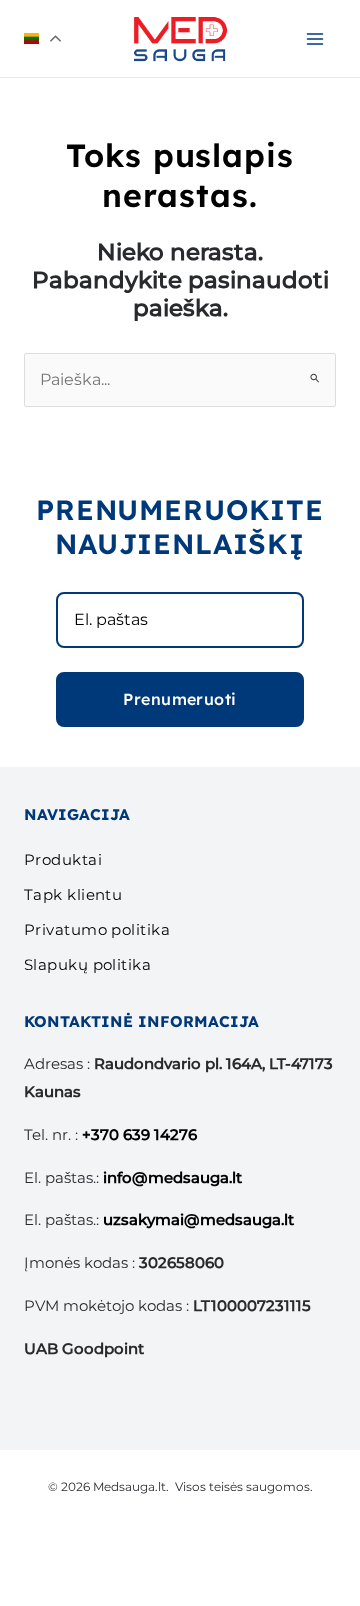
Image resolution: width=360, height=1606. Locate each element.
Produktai (63, 859)
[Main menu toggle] (315, 39)
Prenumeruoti (180, 699)
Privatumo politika (97, 929)
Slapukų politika (87, 964)
